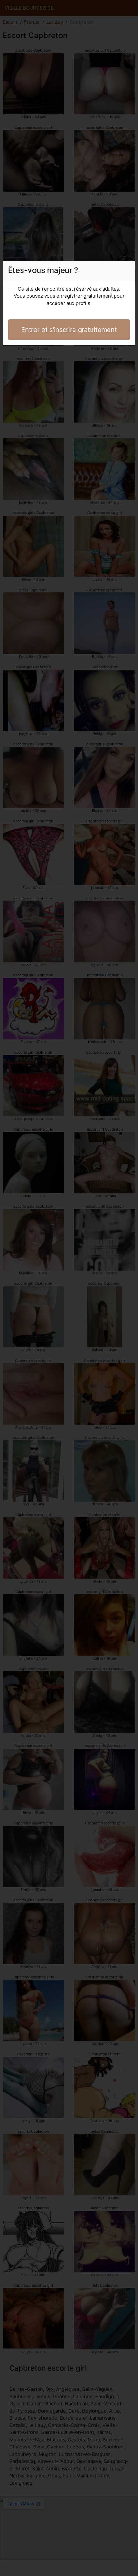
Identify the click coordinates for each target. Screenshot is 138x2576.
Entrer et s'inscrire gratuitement (69, 330)
